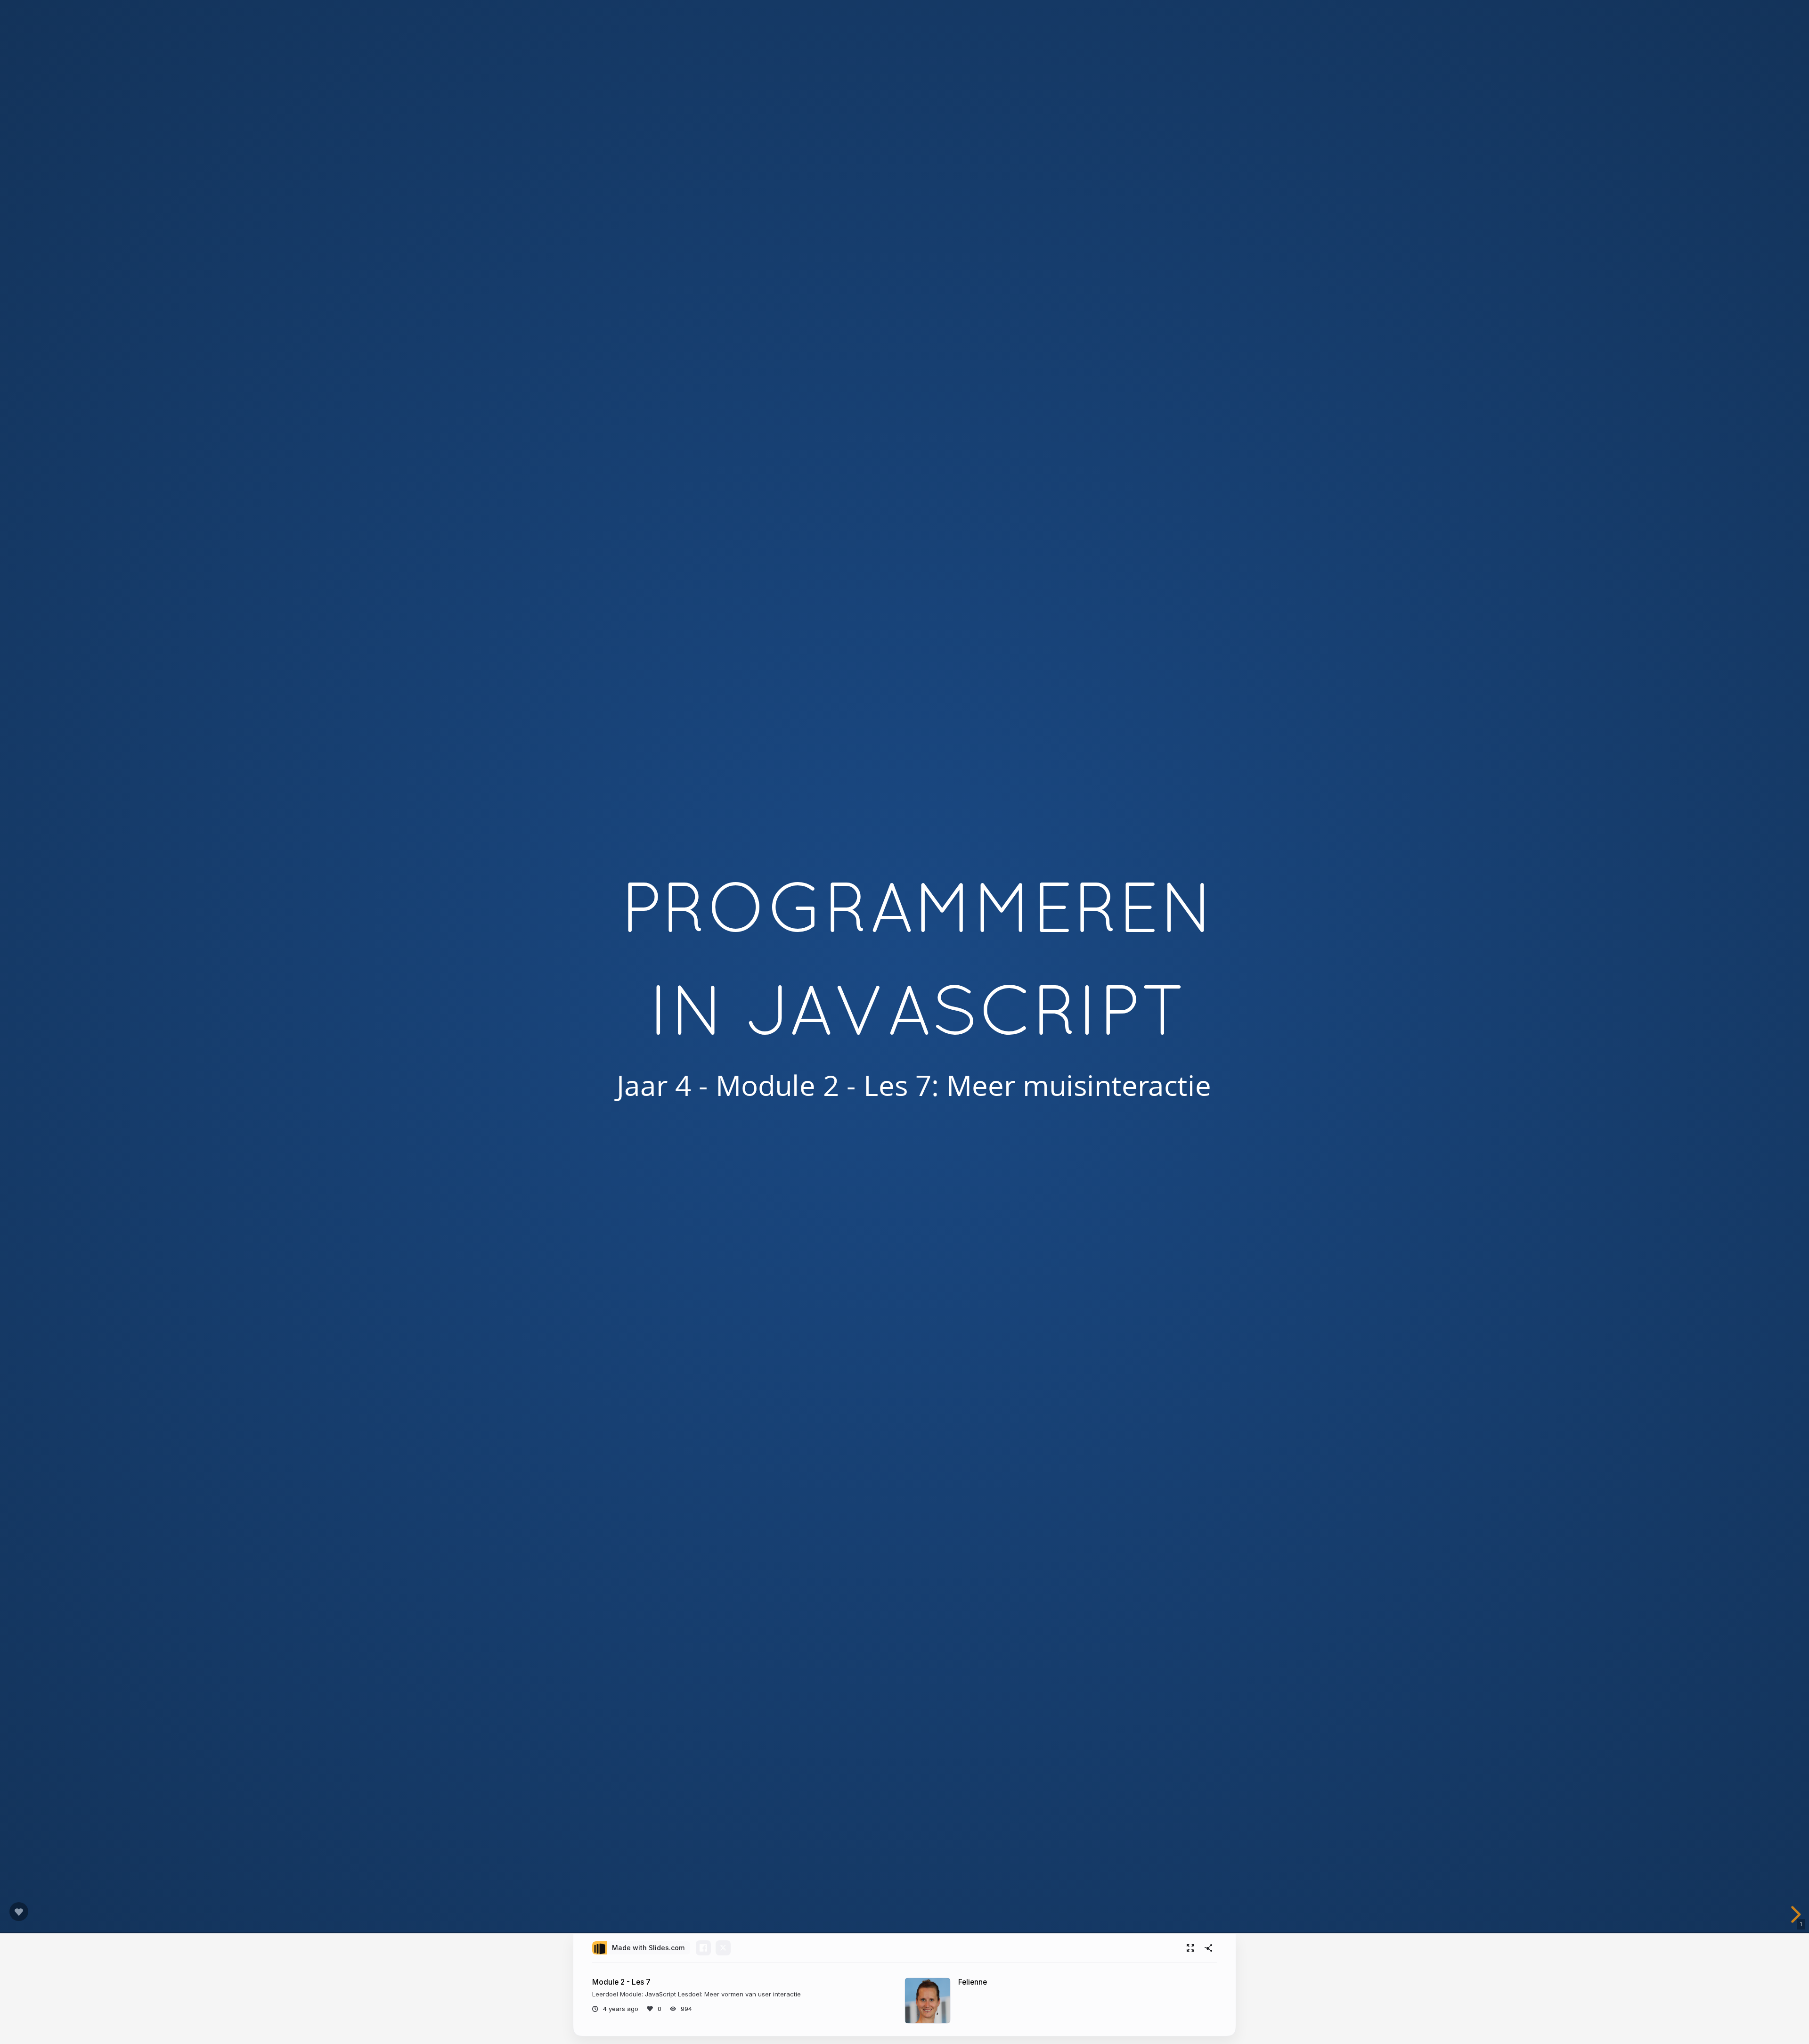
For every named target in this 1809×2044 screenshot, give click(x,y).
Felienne (973, 1982)
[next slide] (1794, 1914)
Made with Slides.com (648, 1948)
